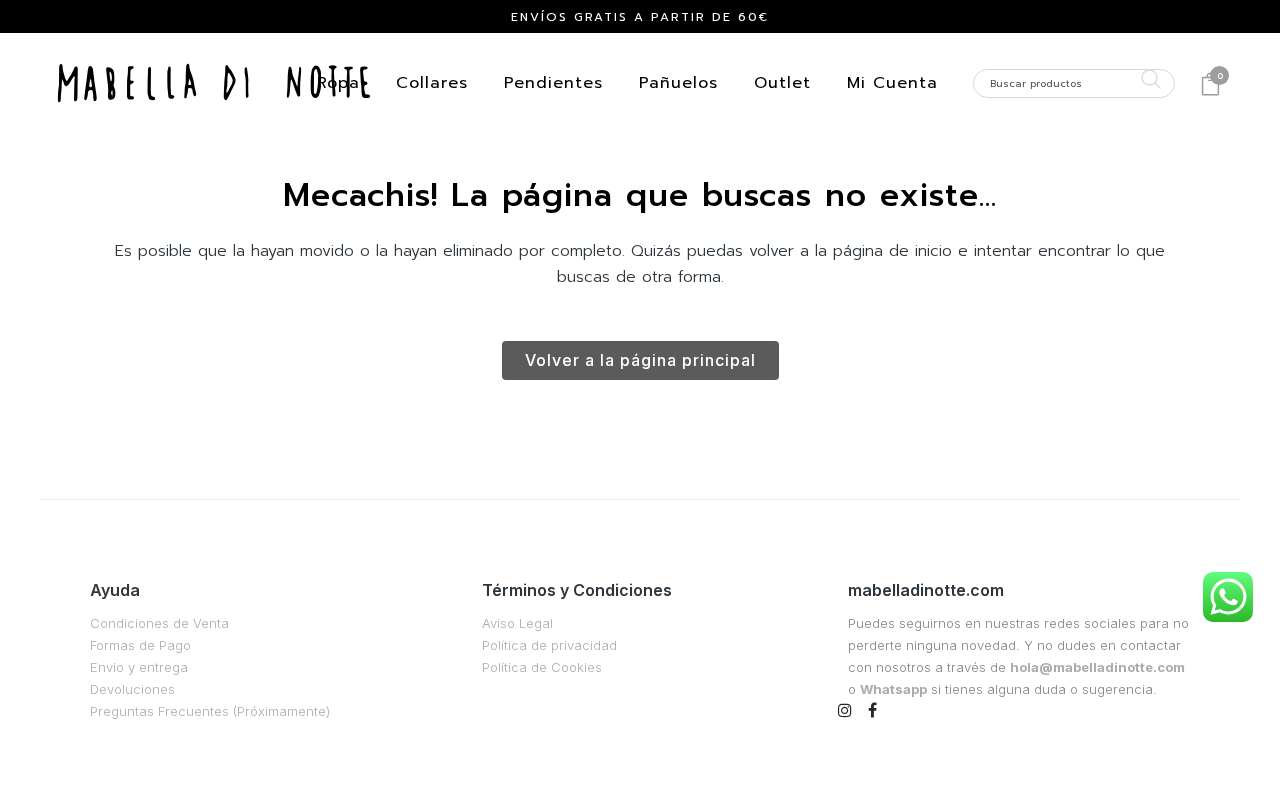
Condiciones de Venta (159, 623)
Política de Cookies (542, 667)
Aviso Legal (517, 623)
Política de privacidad (549, 645)
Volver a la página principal (640, 360)
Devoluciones (132, 689)
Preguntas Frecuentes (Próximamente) (210, 711)
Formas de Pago (140, 645)
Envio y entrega (139, 667)
